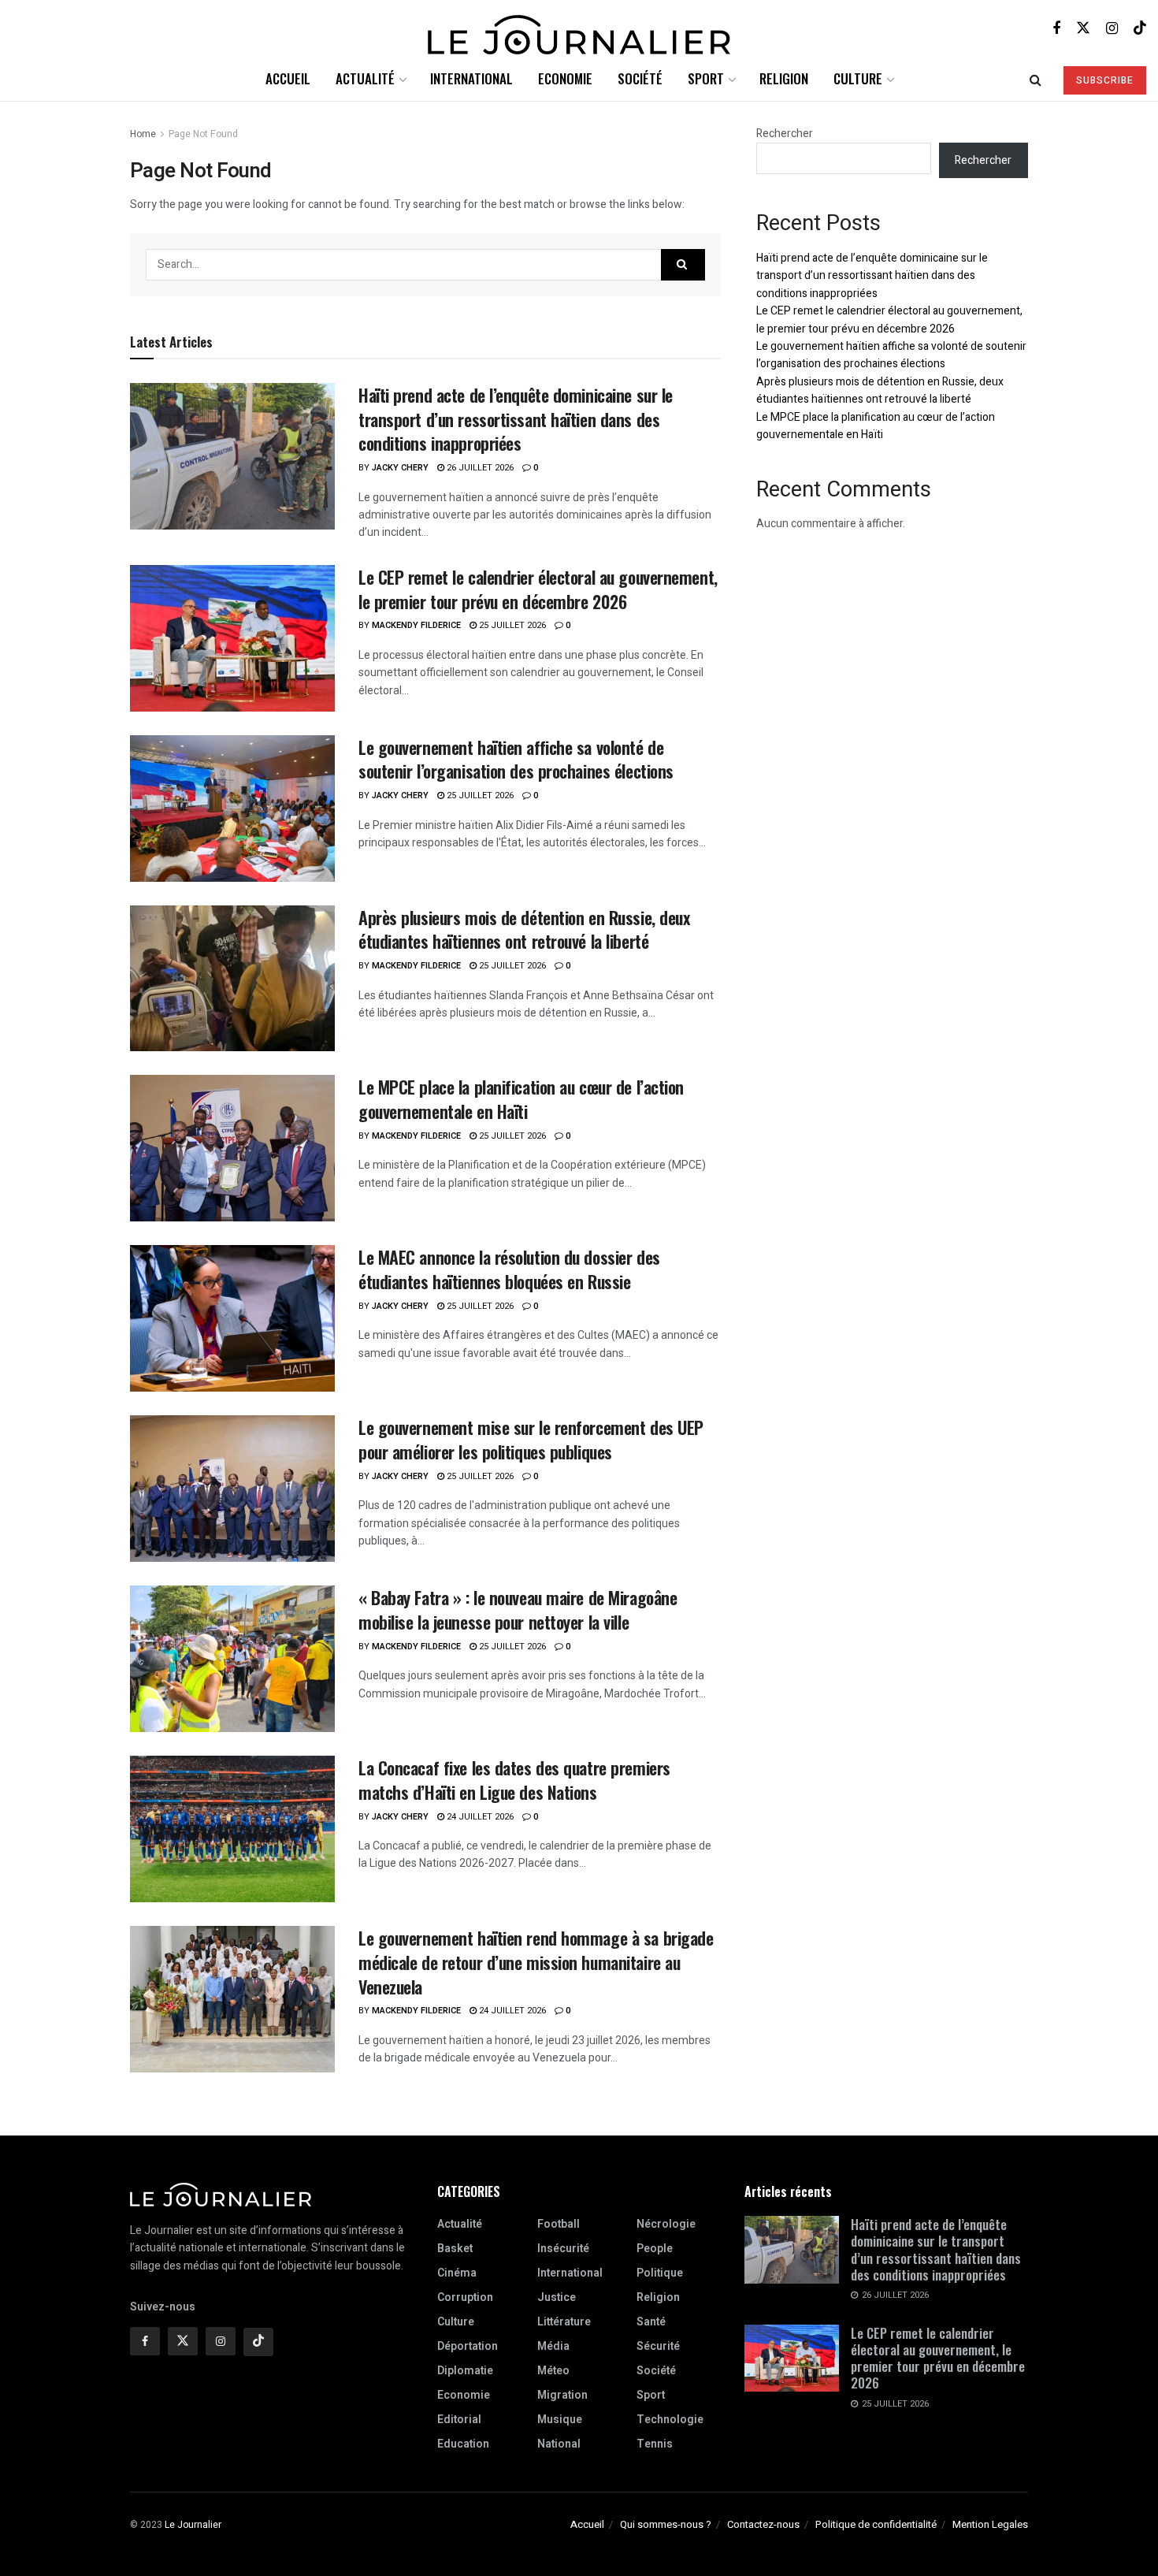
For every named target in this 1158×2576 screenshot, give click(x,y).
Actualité (365, 78)
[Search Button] (1036, 79)
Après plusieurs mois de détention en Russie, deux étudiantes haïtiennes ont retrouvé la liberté (524, 929)
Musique (560, 2420)
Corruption (465, 2297)
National (559, 2444)
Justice (557, 2297)
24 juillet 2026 (479, 1817)
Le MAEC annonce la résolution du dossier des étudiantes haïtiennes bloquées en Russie (509, 1269)
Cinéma (457, 2273)
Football (559, 2224)
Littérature (564, 2322)
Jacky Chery (400, 468)
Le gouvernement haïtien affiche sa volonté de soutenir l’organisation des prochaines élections (516, 759)
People (655, 2249)
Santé (651, 2322)
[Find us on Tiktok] (258, 2342)
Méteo (553, 2371)
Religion (784, 78)
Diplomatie (465, 2371)
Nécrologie (666, 2224)
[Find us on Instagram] (1112, 28)
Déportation (468, 2346)
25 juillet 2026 (511, 625)
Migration (562, 2395)
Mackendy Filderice (416, 625)
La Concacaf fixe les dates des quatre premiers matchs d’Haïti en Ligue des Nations (514, 1780)
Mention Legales (990, 2524)
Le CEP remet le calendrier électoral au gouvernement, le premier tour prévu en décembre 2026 (538, 589)
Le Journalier (193, 2525)
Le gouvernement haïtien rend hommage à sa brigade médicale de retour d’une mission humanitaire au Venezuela (536, 1962)
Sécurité (658, 2346)
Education (463, 2444)
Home (143, 134)
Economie (565, 78)
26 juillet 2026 (479, 468)
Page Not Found (203, 134)
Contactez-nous (763, 2524)
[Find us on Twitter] (1083, 28)
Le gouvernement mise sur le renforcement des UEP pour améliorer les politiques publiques (531, 1439)
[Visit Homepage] (579, 29)
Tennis (655, 2444)
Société (640, 78)
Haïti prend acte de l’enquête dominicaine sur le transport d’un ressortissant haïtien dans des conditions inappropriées (516, 419)
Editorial (459, 2420)
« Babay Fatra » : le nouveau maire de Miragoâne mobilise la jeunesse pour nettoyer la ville (518, 1610)
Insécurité (563, 2249)
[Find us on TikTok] (1140, 28)
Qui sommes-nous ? (666, 2524)
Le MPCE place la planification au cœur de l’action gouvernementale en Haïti (521, 1099)
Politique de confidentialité (876, 2524)
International (471, 78)
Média (553, 2346)
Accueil (288, 78)
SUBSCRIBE (1105, 80)
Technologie (670, 2420)
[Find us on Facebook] (1056, 28)
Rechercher (785, 134)
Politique (660, 2273)
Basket (455, 2249)
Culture (858, 78)
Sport (706, 78)
